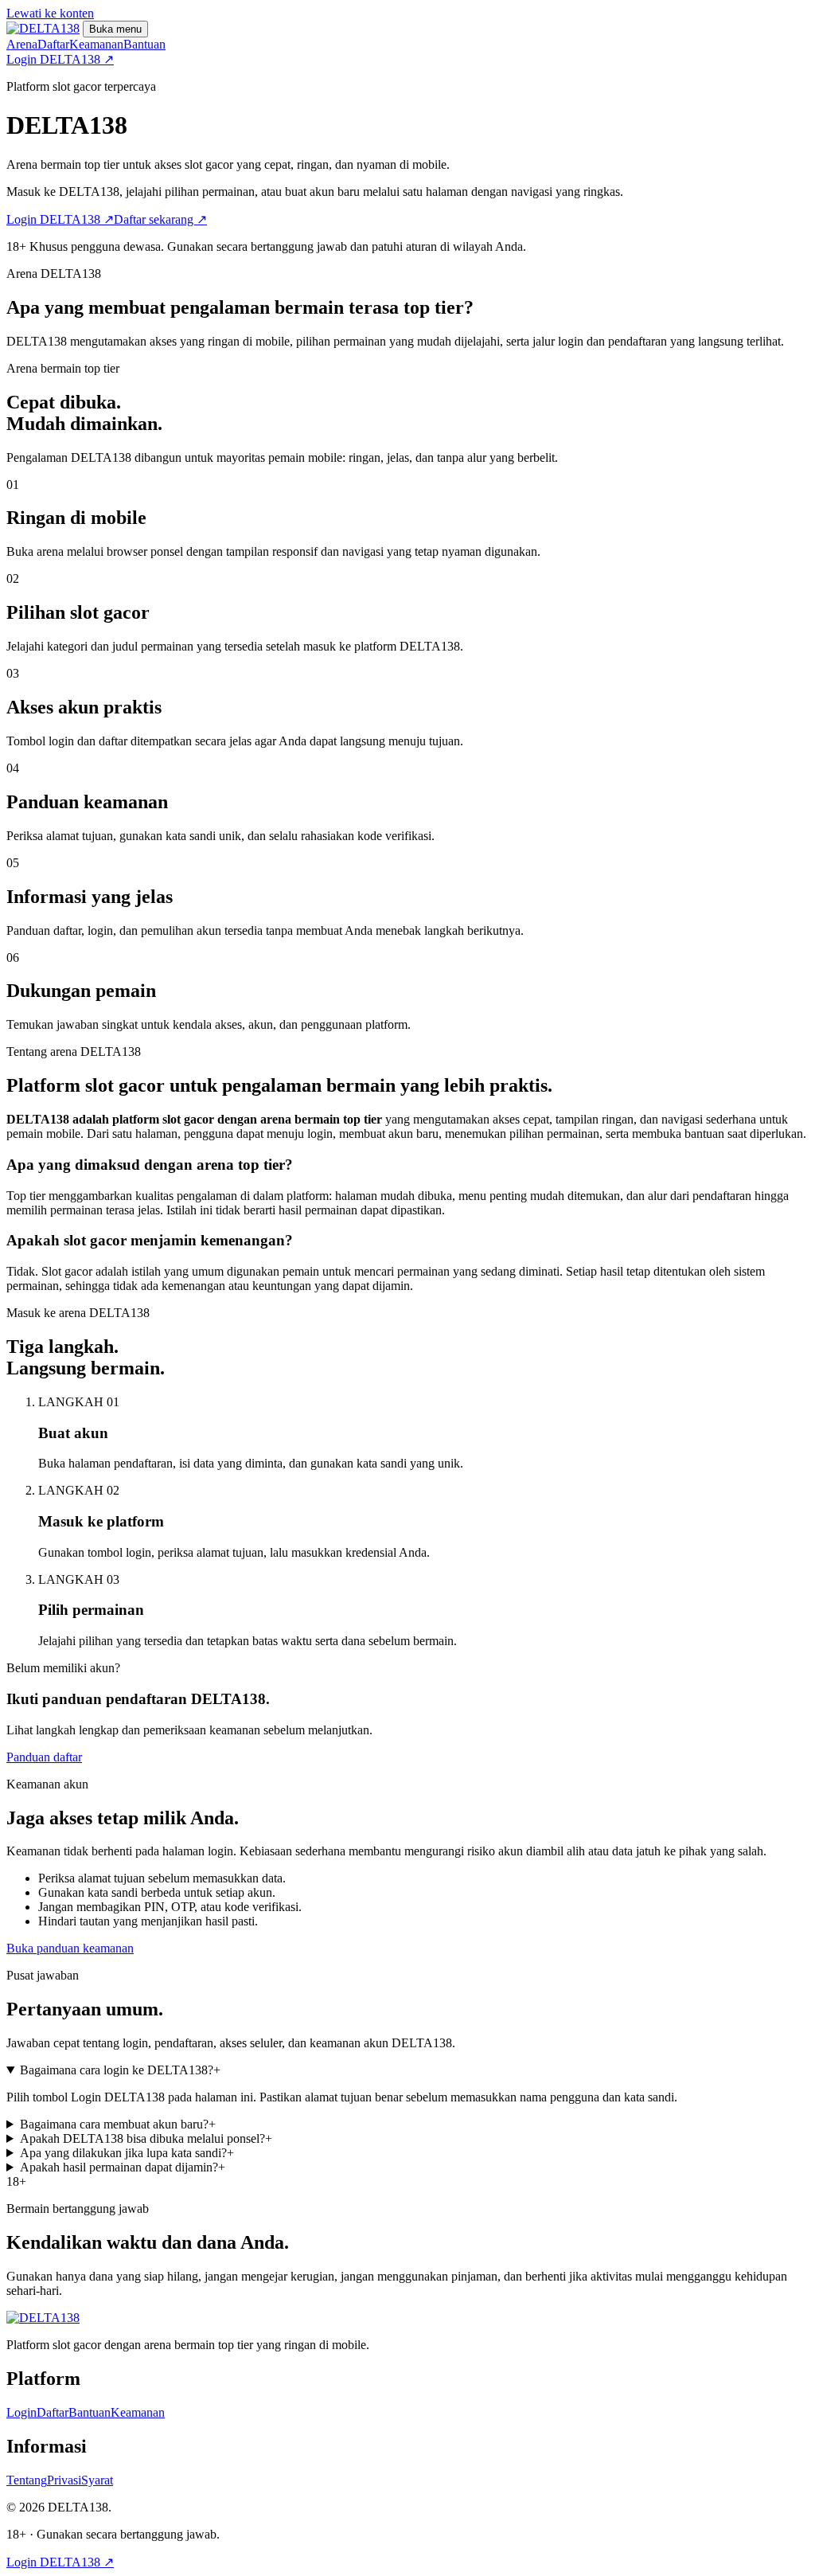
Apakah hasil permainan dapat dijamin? (123, 2167)
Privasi (64, 2480)
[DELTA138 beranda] (43, 28)
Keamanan (96, 44)
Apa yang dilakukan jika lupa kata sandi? (127, 2153)
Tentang (27, 2480)
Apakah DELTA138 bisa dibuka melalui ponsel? (146, 2138)
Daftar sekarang (160, 219)
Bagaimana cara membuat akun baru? (118, 2124)
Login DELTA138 (60, 59)
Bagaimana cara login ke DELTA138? (120, 2070)
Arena (22, 44)
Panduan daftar (44, 1757)
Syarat (97, 2480)
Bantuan (144, 44)
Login (21, 2412)
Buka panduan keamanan (70, 1948)
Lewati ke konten (50, 13)
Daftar (53, 44)
